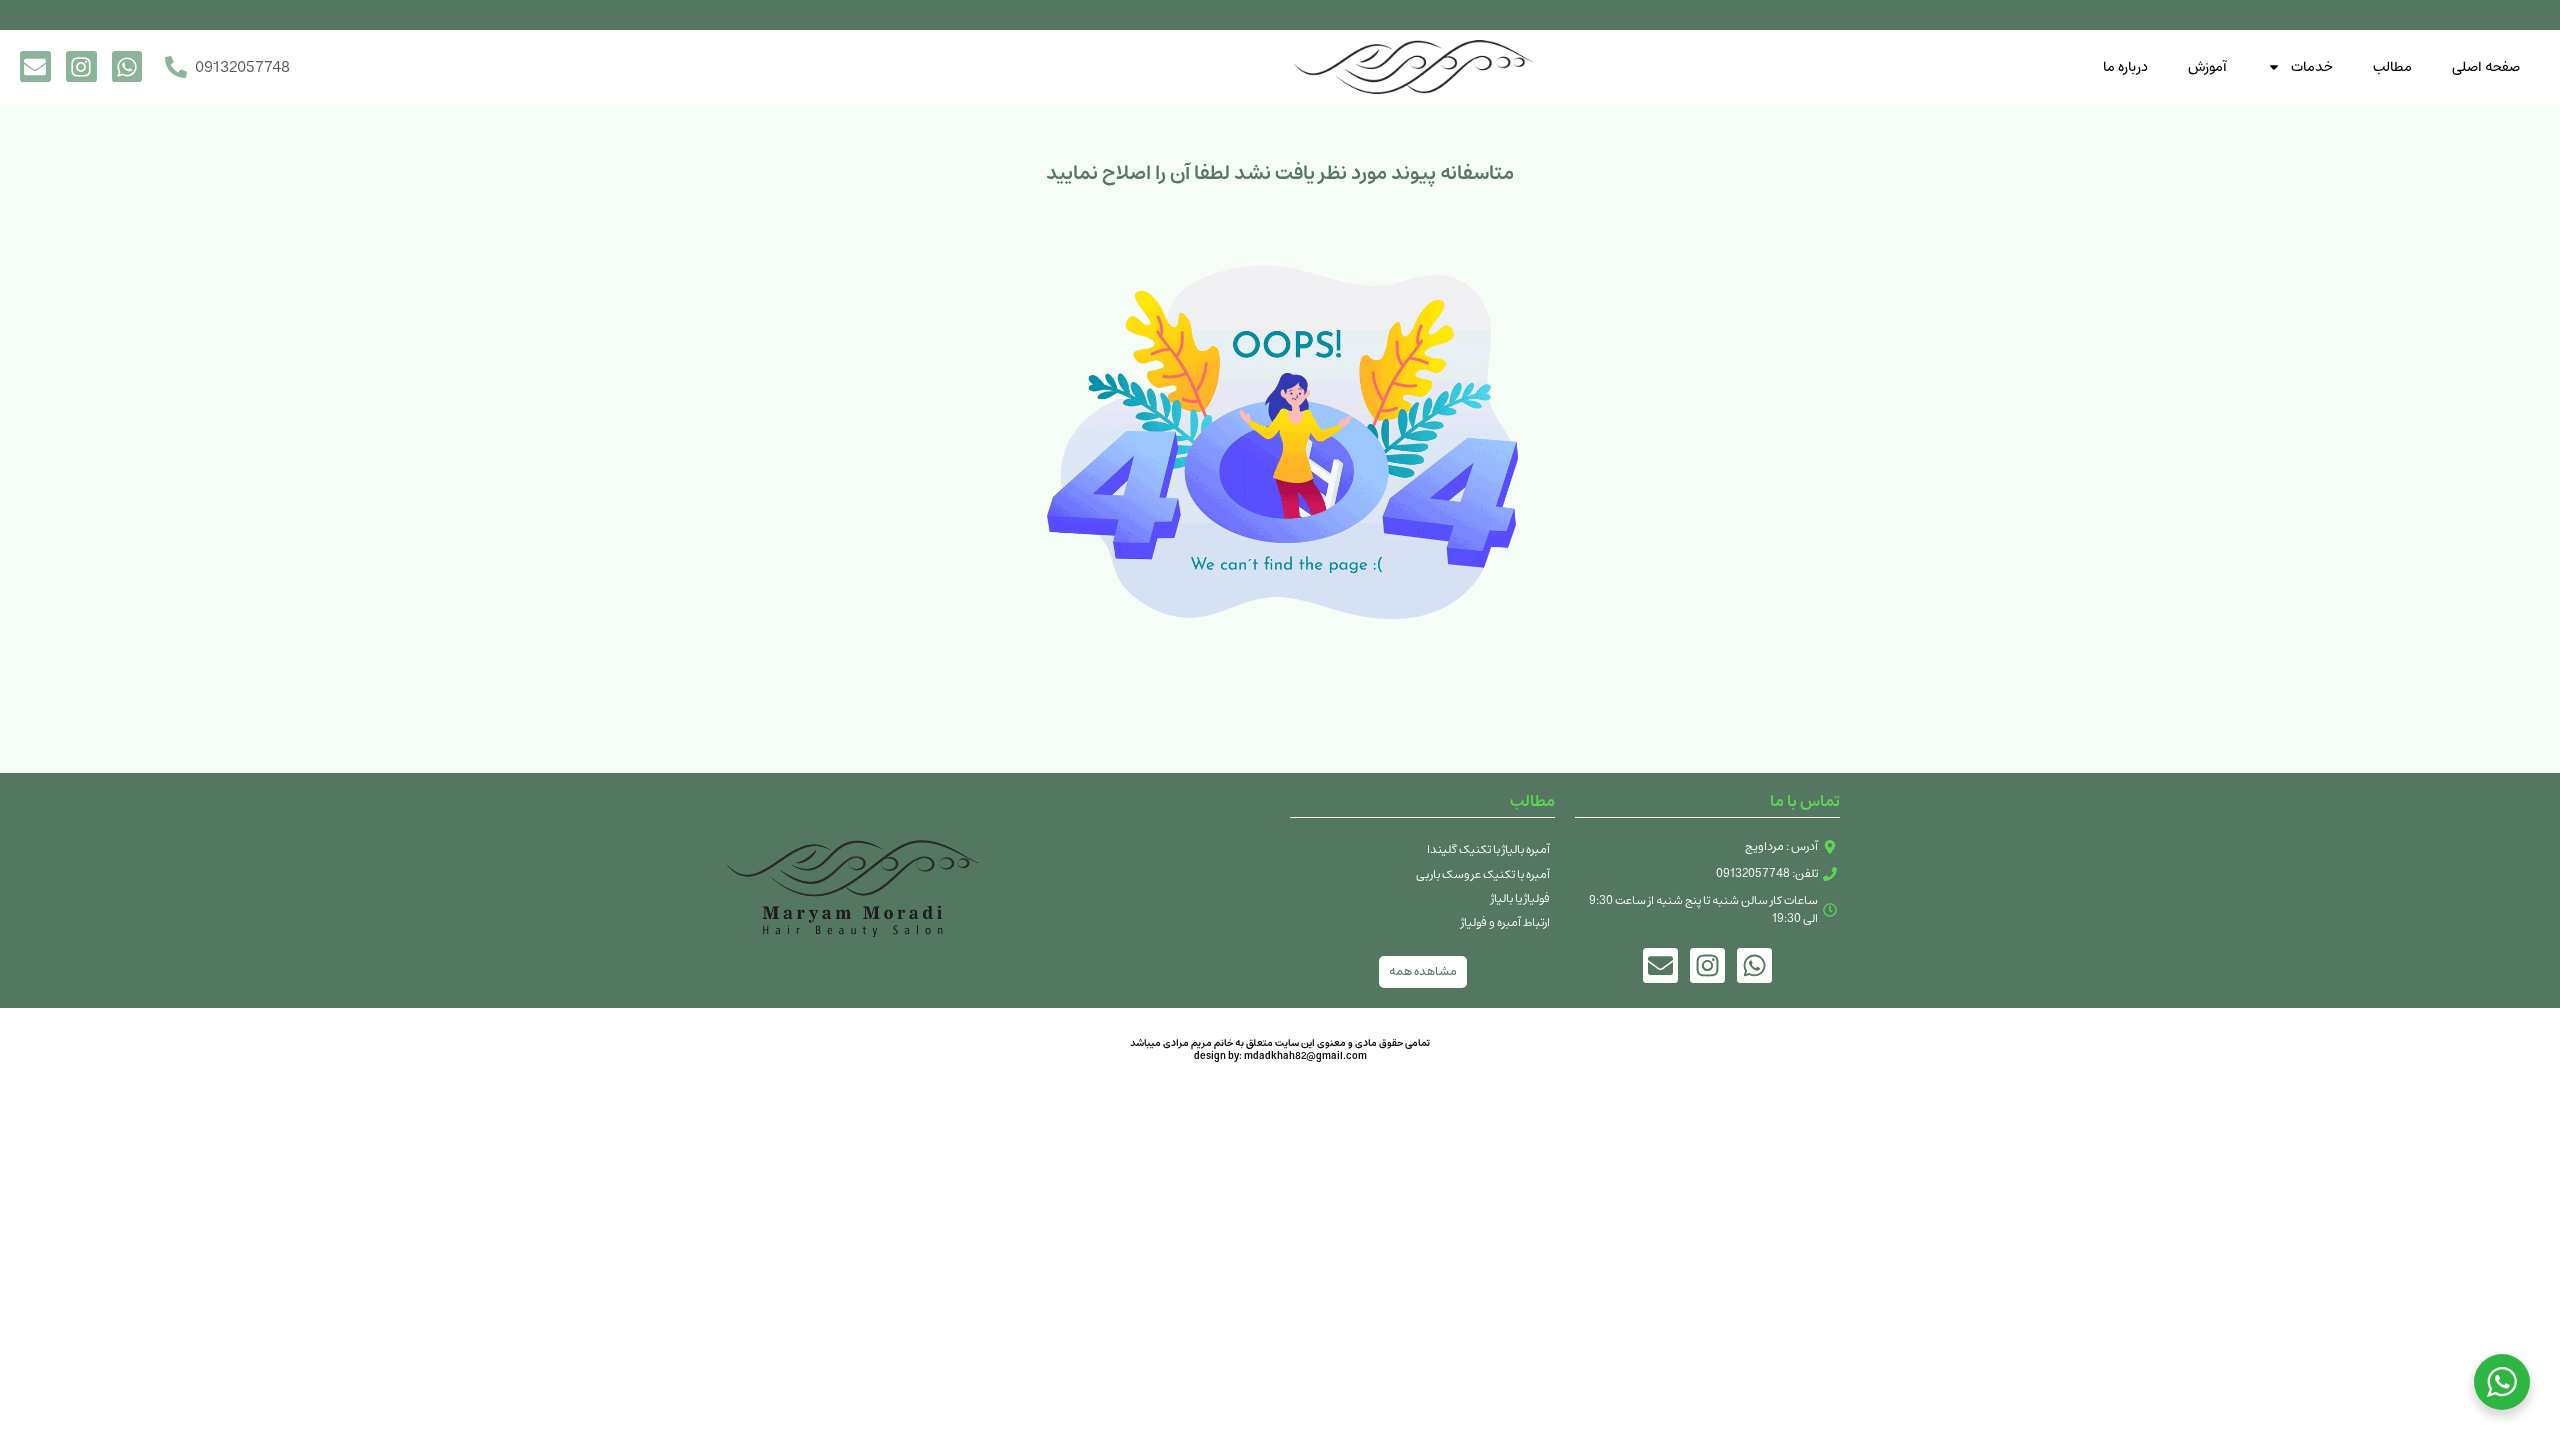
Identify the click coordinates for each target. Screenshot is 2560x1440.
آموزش (2207, 67)
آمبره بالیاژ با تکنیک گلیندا (1488, 849)
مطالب (2392, 67)
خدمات (2312, 67)
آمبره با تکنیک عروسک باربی (1483, 874)
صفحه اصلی (2486, 67)
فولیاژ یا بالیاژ (1520, 898)
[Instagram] (81, 66)
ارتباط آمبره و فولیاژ (1505, 922)
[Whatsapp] (127, 66)
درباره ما (2125, 67)
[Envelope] (35, 66)
